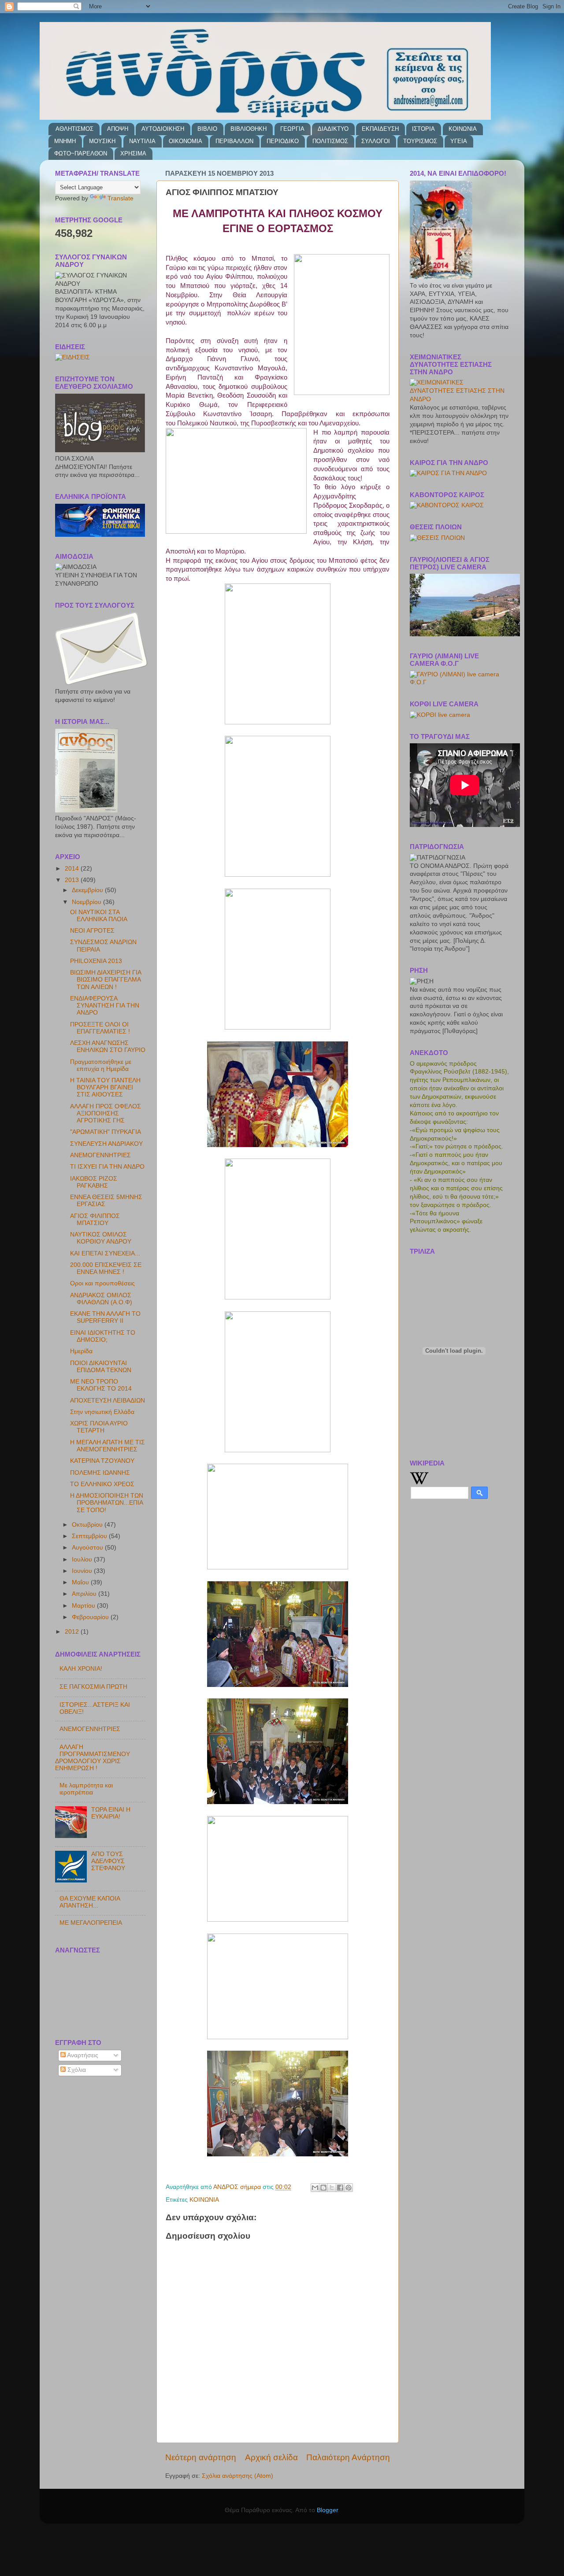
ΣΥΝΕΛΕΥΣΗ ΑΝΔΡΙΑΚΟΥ (106, 1144)
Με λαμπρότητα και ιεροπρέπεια (86, 1789)
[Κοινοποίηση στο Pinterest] (349, 2188)
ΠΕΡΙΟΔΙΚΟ (283, 141)
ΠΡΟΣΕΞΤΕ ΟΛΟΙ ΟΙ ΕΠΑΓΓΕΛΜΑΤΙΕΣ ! (100, 1028)
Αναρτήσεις (82, 2055)
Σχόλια (76, 2070)
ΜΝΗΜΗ (65, 141)
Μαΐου (81, 1582)
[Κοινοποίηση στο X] (332, 2188)
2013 (73, 880)
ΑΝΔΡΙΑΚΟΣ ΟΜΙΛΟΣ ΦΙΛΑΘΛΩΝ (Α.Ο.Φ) (101, 1299)
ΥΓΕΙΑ (459, 141)
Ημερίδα (81, 1351)
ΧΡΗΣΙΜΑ (133, 153)
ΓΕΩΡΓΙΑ (292, 129)
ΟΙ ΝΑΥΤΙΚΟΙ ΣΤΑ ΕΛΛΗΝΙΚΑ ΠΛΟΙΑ (99, 916)
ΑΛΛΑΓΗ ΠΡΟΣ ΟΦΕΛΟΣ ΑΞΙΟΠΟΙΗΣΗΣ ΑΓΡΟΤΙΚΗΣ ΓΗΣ (106, 1113)
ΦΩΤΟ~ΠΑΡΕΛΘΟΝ (81, 153)
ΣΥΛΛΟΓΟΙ (376, 141)
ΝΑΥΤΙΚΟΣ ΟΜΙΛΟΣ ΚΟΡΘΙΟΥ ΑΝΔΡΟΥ (101, 1238)
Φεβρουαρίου (91, 1617)
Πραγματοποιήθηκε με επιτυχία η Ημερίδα (101, 1065)
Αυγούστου (88, 1548)
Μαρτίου (84, 1606)
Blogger (327, 2510)
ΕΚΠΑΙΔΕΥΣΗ (380, 129)
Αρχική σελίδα (271, 2457)
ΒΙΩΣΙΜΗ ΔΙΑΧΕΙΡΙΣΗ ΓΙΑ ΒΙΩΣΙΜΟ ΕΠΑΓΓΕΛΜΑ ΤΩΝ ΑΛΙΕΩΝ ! (106, 980)
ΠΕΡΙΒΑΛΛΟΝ (234, 141)
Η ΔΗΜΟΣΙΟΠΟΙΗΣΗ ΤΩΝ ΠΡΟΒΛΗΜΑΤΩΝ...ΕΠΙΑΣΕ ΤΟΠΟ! (107, 1503)
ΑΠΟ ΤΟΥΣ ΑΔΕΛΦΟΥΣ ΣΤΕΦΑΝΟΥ (108, 1861)
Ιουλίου (83, 1559)
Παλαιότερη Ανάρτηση (348, 2457)
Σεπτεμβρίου (90, 1536)
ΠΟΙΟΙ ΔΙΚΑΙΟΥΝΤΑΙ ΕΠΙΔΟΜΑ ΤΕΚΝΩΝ (101, 1367)
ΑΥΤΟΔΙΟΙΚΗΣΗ (163, 129)
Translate (121, 198)
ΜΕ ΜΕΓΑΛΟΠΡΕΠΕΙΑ (91, 1923)
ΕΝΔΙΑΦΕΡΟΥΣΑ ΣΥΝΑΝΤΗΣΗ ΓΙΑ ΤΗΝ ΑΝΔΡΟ (105, 1006)
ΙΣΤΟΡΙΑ (423, 129)
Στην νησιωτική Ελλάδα (102, 1412)
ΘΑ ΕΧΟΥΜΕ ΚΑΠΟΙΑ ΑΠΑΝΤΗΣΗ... (90, 1902)
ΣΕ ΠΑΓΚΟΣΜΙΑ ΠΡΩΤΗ (93, 1687)
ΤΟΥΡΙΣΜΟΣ (420, 141)
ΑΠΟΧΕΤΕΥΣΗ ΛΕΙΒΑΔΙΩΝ (108, 1401)
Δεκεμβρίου (88, 890)
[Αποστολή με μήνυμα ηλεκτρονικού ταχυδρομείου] (315, 2188)
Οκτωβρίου (88, 1525)
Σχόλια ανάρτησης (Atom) (237, 2476)
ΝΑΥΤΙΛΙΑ (142, 141)
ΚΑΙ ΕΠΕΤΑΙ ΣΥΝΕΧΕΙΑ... (105, 1253)
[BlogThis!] (323, 2188)
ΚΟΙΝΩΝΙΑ (463, 129)
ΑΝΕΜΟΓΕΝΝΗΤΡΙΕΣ (100, 1155)
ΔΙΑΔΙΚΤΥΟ (333, 129)
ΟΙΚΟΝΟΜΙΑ (186, 141)
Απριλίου (85, 1594)
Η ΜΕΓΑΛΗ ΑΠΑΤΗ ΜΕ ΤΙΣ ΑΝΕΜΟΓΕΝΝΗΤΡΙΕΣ (108, 1446)
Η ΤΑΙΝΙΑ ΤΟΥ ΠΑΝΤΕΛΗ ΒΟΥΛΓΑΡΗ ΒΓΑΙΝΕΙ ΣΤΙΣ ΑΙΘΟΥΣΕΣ (105, 1087)
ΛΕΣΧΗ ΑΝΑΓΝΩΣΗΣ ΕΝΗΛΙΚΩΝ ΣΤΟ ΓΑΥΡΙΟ (108, 1046)
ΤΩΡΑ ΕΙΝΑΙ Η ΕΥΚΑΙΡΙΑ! (111, 1813)
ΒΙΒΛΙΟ (207, 129)
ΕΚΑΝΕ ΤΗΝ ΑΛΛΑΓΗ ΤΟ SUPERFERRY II (105, 1317)
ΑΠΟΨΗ (118, 129)
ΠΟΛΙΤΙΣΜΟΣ (330, 141)
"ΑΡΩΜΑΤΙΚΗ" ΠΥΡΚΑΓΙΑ (106, 1132)
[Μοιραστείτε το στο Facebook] (340, 2188)
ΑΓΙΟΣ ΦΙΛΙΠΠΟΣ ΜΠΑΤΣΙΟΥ (95, 1220)
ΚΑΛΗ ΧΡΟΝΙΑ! (81, 1669)
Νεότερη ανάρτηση (201, 2457)
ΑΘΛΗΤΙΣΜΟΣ (74, 129)
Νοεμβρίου (87, 902)
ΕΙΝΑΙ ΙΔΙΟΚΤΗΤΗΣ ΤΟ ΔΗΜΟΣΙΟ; (103, 1336)
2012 (73, 1632)
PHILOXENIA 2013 (96, 961)
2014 (73, 869)
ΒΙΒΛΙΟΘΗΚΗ (249, 129)
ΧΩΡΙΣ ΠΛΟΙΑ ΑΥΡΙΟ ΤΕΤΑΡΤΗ (99, 1427)
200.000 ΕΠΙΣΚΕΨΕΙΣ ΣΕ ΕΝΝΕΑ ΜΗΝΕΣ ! (106, 1268)
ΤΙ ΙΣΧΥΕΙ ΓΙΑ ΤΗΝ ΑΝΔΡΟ (107, 1167)
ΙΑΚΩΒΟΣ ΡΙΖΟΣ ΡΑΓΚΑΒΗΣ (94, 1182)
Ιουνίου (83, 1571)
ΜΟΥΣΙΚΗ (102, 141)
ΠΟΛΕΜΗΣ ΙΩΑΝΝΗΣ (100, 1473)
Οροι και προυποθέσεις (102, 1283)
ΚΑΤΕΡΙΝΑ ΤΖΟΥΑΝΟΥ (102, 1461)
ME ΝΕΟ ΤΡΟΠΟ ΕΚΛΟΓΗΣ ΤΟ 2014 (101, 1385)
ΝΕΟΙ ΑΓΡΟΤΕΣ (92, 931)
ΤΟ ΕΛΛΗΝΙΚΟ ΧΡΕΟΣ (102, 1484)
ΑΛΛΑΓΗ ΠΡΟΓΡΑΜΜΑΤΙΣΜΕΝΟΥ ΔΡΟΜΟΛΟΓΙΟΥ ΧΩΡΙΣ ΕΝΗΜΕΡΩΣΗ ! (93, 1758)
